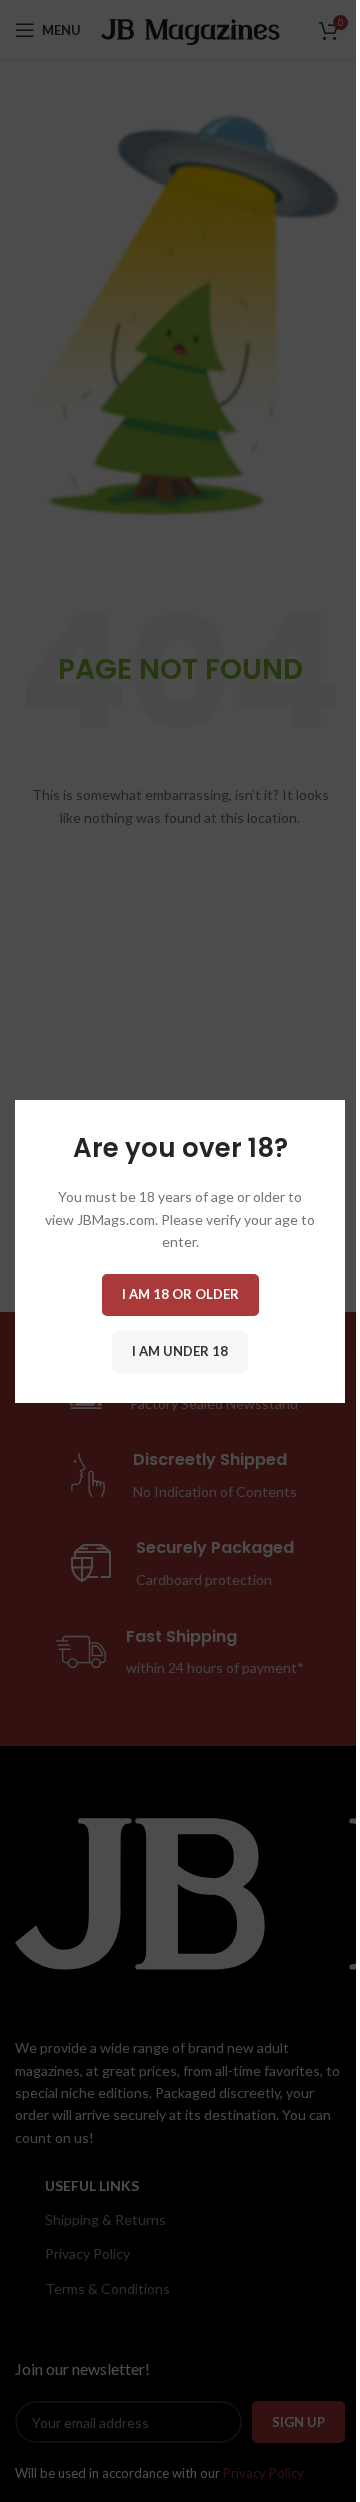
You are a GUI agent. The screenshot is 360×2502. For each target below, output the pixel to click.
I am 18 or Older (180, 1293)
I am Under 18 (180, 1350)
